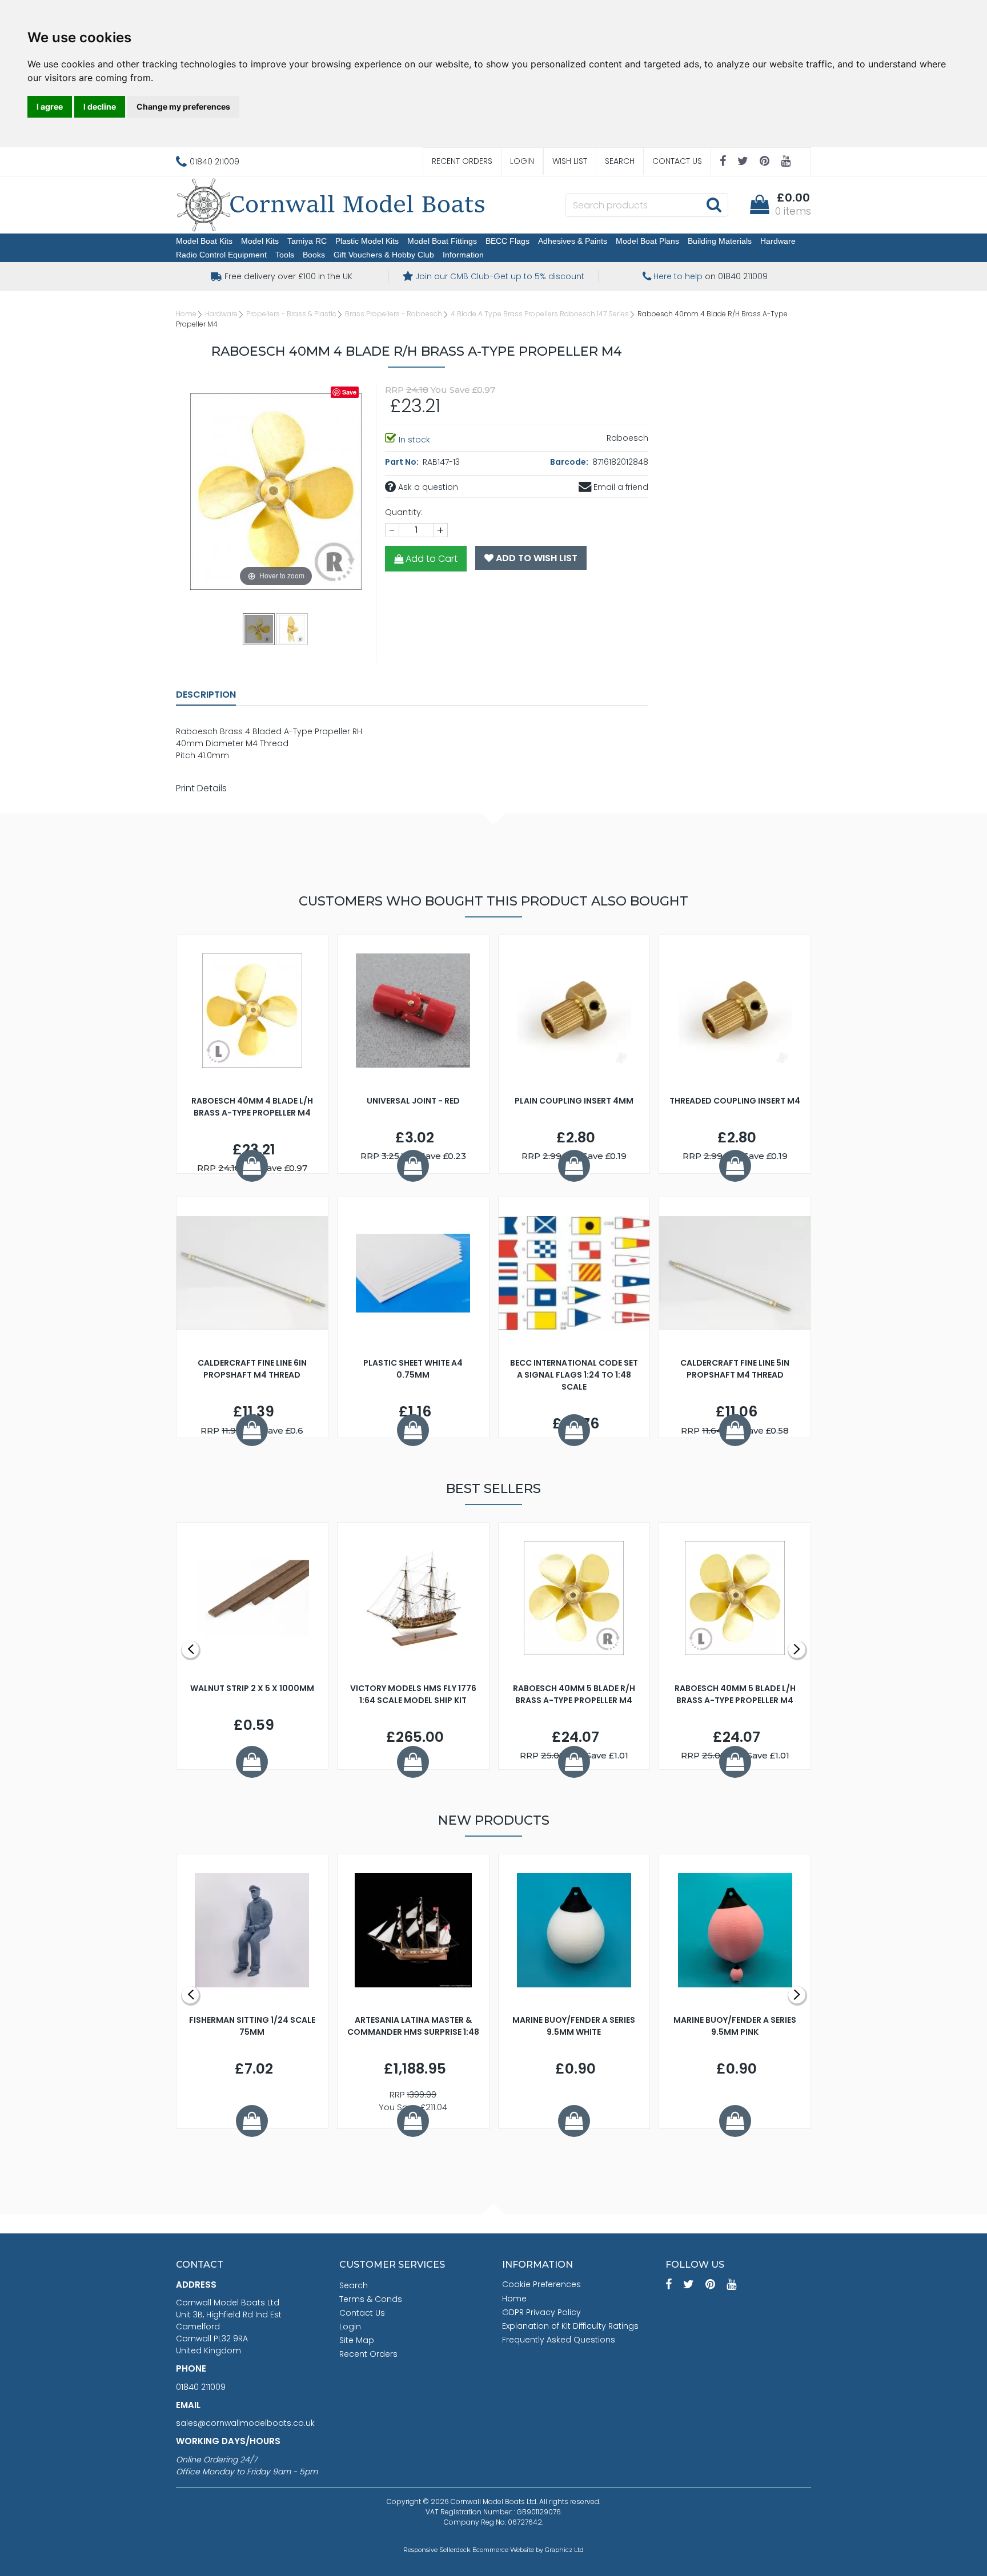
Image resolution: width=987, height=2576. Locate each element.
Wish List (570, 161)
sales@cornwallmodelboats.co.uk (245, 2423)
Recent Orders (462, 161)
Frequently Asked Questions (559, 2340)
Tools (285, 255)
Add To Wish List (535, 558)
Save (349, 392)
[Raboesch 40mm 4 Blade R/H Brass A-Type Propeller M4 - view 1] (259, 629)
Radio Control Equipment (221, 255)
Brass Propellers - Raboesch (394, 314)
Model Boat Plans (647, 241)
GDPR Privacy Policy (541, 2312)
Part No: (403, 462)
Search (620, 161)
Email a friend (620, 487)
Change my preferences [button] (183, 106)
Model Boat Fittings (442, 241)
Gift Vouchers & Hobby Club (384, 255)
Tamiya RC (307, 241)
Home (186, 314)
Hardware (778, 241)
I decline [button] (100, 106)
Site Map (357, 2340)
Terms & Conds (371, 2299)
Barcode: (570, 462)
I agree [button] (50, 106)
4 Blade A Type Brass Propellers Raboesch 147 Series (540, 314)
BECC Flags (507, 241)
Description (206, 695)
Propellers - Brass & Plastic (291, 314)
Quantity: (404, 512)
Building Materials (720, 241)
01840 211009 (201, 2387)
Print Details (201, 788)
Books (314, 255)
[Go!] (714, 204)
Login (522, 161)
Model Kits (260, 241)
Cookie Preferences (541, 2284)
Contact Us (677, 161)
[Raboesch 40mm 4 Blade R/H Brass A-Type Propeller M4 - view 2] (292, 629)
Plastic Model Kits (367, 241)
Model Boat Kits (204, 241)
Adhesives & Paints (573, 241)
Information (463, 255)
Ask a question (427, 487)
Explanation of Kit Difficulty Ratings (570, 2326)
